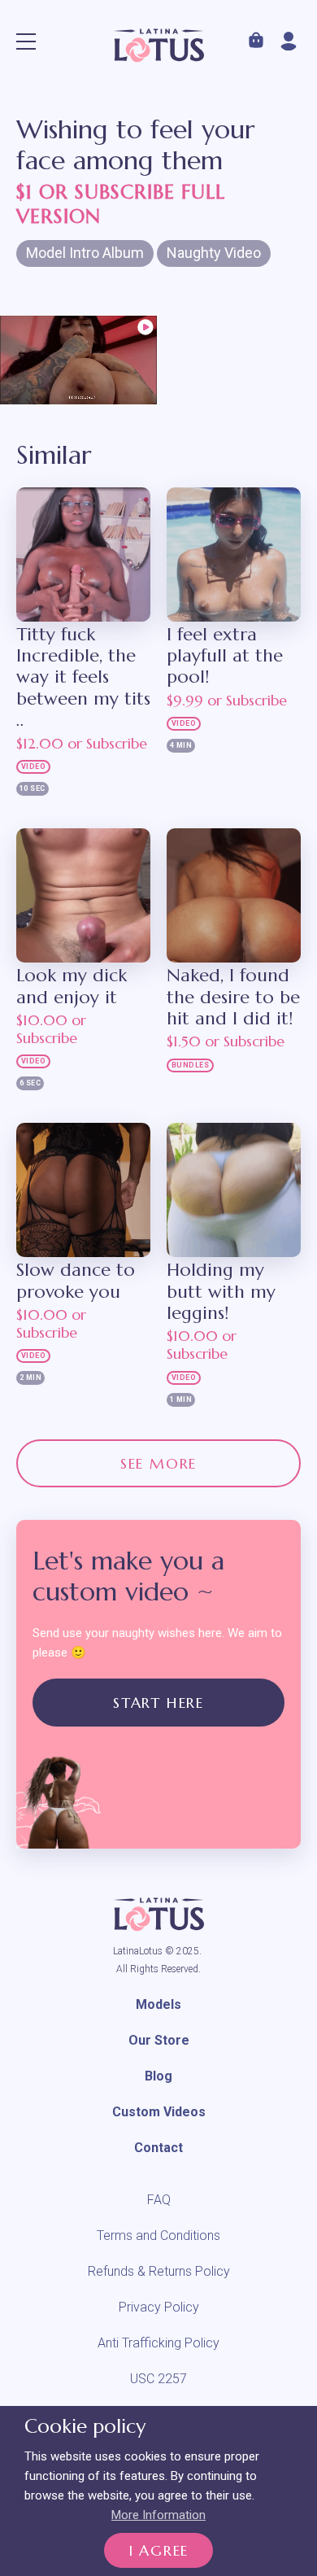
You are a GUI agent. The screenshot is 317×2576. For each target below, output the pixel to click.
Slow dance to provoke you (76, 1281)
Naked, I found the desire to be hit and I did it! (233, 997)
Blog (158, 2076)
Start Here (158, 1703)
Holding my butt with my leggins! (221, 1292)
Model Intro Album (85, 253)
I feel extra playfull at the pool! (225, 656)
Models (158, 2004)
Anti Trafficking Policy (158, 2343)
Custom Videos (159, 2112)
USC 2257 (158, 2379)
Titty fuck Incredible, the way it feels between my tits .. (83, 678)
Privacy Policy (159, 2307)
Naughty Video (214, 253)
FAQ (159, 2200)
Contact (158, 2148)
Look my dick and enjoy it (72, 986)
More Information (158, 2515)
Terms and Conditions (158, 2235)
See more (158, 1463)
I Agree (159, 2550)
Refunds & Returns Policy (159, 2271)
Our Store (159, 2040)
